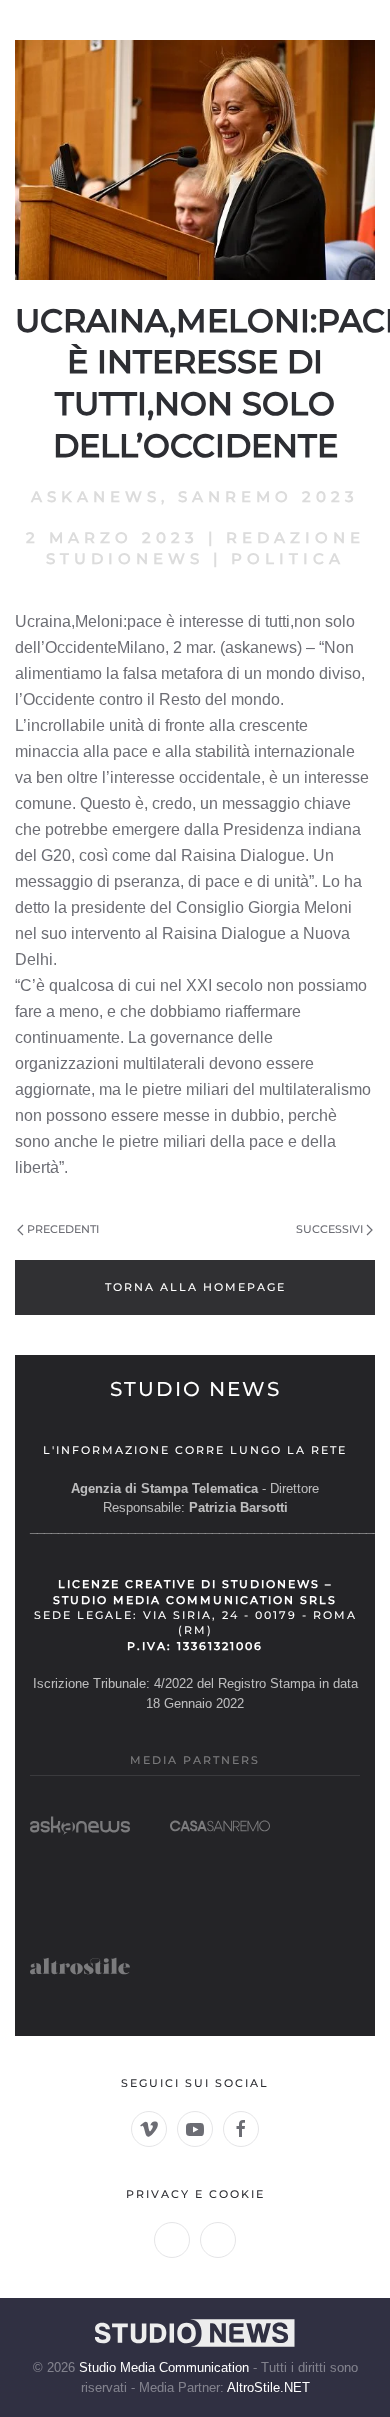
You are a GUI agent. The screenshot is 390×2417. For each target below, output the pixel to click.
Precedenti (63, 1229)
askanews (96, 496)
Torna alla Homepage (195, 1287)
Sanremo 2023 (268, 496)
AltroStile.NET (268, 2387)
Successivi (329, 1229)
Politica (288, 558)
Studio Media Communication (164, 2367)
